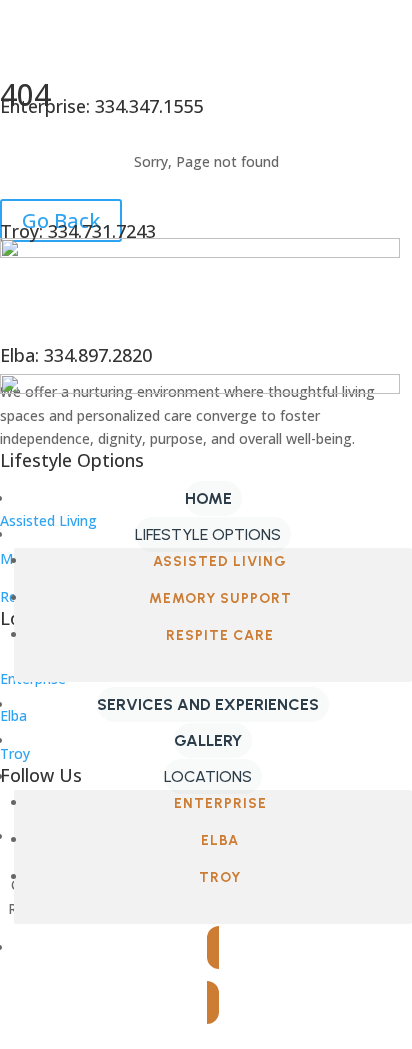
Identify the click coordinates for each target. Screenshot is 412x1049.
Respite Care (220, 635)
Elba (220, 840)
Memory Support (220, 598)
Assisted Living (220, 561)
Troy (220, 877)
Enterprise (220, 803)
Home (208, 498)
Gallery (208, 740)
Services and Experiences (208, 704)
